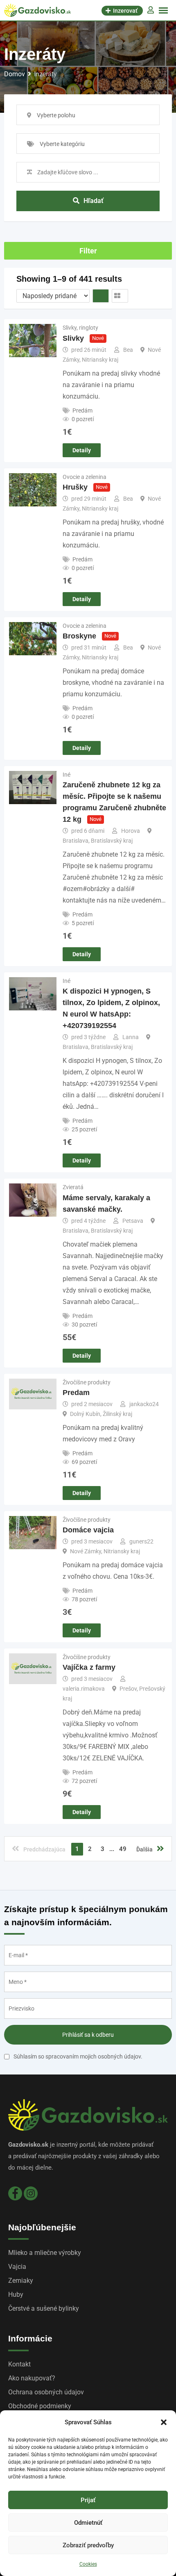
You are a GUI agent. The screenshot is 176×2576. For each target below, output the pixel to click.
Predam (76, 1393)
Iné (67, 775)
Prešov (128, 1689)
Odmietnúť (88, 2523)
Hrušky (75, 487)
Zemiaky (21, 2281)
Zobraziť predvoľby (88, 2545)
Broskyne (79, 636)
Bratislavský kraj (112, 841)
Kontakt (19, 2364)
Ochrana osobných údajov (46, 2392)
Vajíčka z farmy (89, 1667)
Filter (88, 251)
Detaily (82, 450)
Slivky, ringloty (80, 328)
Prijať (88, 2500)
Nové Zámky (86, 1551)
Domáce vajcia (88, 1530)
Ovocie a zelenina (85, 477)
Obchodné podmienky (40, 2406)
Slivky (73, 338)
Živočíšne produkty (87, 1382)
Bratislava (76, 841)
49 (123, 1849)
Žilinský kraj (117, 1414)
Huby (16, 2294)
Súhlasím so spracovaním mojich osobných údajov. (78, 2056)
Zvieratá (73, 1187)
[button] (164, 2422)
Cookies (88, 2564)
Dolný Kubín (85, 1414)
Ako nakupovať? (32, 2378)
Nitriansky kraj (100, 360)
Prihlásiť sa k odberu (88, 2035)
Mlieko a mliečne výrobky (45, 2253)
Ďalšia (144, 1849)
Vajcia (17, 2267)
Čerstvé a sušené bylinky (44, 2308)
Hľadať (94, 201)
